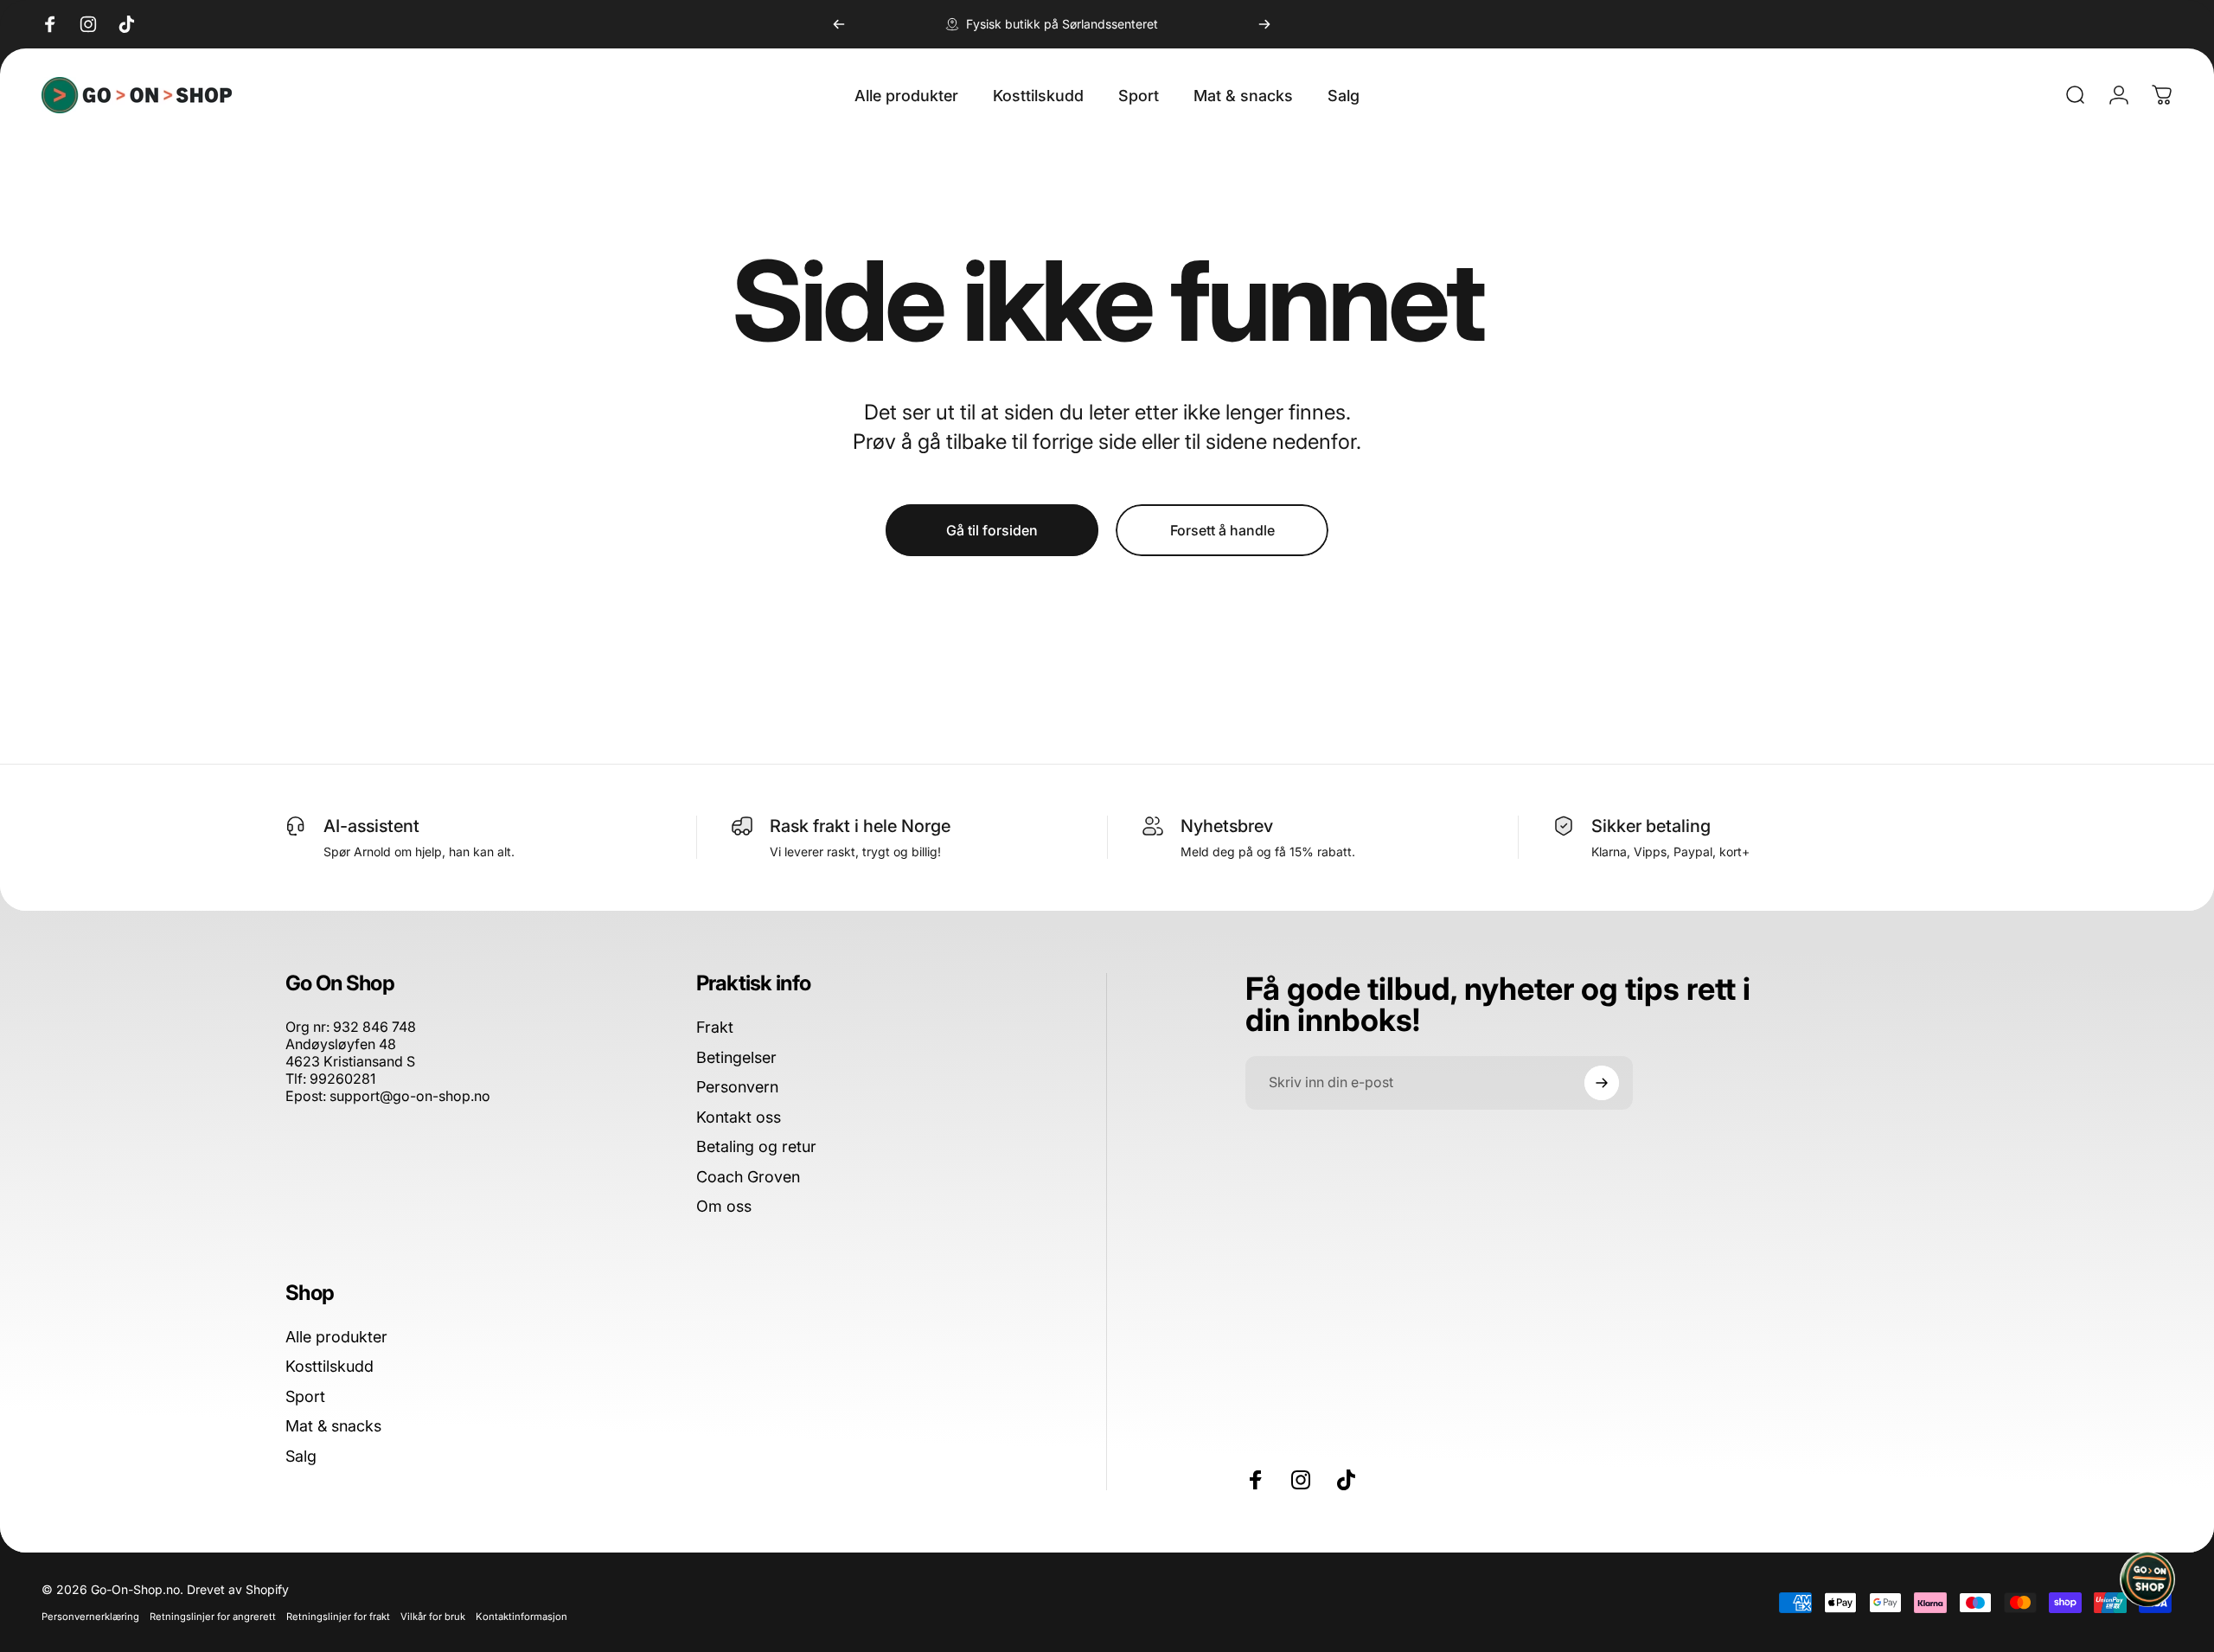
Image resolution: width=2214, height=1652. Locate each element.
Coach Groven (748, 1177)
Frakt (715, 1027)
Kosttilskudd (330, 1366)
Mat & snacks (333, 1426)
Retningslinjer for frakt (338, 1617)
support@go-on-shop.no (410, 1096)
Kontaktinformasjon (522, 1617)
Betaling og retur (756, 1146)
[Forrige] (839, 24)
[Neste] (1264, 24)
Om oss (724, 1206)
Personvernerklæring (90, 1617)
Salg (301, 1456)
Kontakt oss (739, 1117)
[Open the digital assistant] (2147, 1579)
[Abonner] (1602, 1083)
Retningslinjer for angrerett (213, 1617)
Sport (305, 1396)
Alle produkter (336, 1337)
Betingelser (736, 1057)
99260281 (342, 1079)
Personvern (737, 1087)
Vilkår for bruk (433, 1617)
